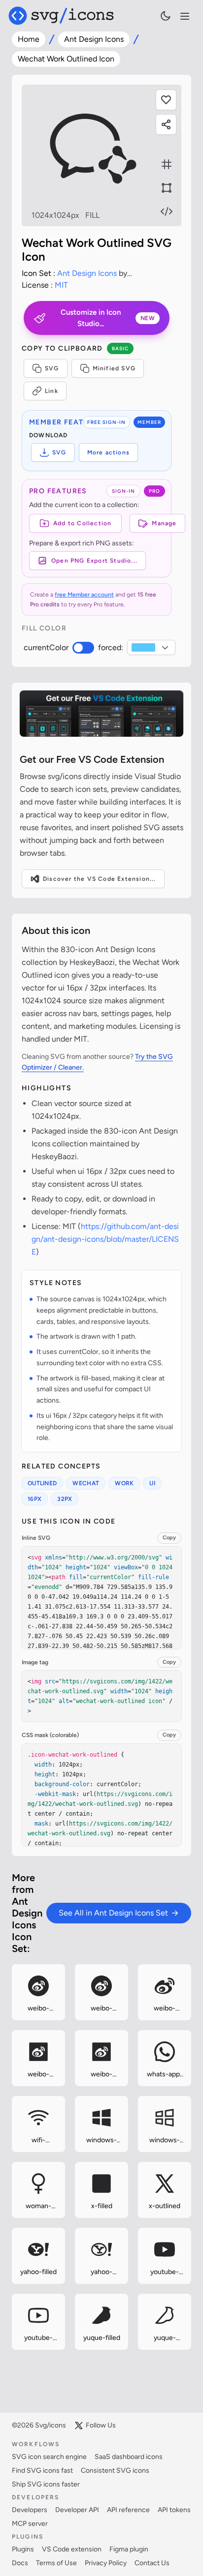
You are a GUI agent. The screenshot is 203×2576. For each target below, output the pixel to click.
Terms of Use (56, 2563)
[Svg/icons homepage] (61, 16)
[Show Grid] (167, 164)
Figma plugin (129, 2549)
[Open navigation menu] (185, 16)
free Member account (84, 595)
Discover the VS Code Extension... (100, 879)
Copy (169, 1538)
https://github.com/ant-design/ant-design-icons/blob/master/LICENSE (105, 1239)
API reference (128, 2510)
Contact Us (152, 2563)
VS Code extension (72, 2549)
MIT (61, 285)
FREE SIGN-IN (106, 422)
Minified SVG (114, 368)
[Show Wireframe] (167, 188)
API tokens (174, 2510)
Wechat (86, 1483)
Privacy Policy (106, 2563)
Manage (164, 523)
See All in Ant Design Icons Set (113, 1913)
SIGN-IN (123, 491)
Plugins (23, 2549)
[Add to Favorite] (166, 100)
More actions (108, 452)
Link (51, 391)
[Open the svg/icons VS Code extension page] (101, 713)
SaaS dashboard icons (129, 2457)
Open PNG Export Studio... (94, 561)
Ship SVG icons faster (46, 2484)
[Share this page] (166, 124)
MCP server (30, 2524)
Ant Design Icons (94, 39)
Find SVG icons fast (42, 2471)
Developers (30, 2510)
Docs (20, 2563)
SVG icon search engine (49, 2457)
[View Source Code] (167, 211)
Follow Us (101, 2425)
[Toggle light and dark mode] (166, 16)
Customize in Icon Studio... (108, 318)
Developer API (77, 2510)
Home (29, 39)
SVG (52, 368)
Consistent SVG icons (115, 2471)
